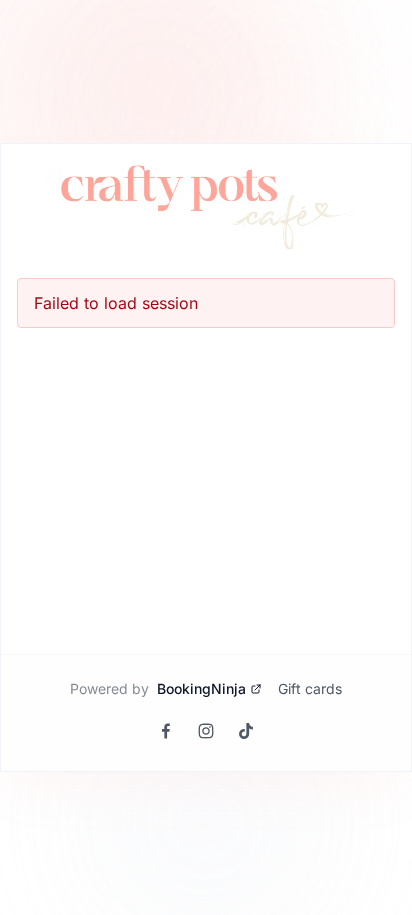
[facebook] (166, 731)
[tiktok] (246, 731)
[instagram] (206, 731)
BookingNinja (201, 688)
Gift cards (310, 688)
